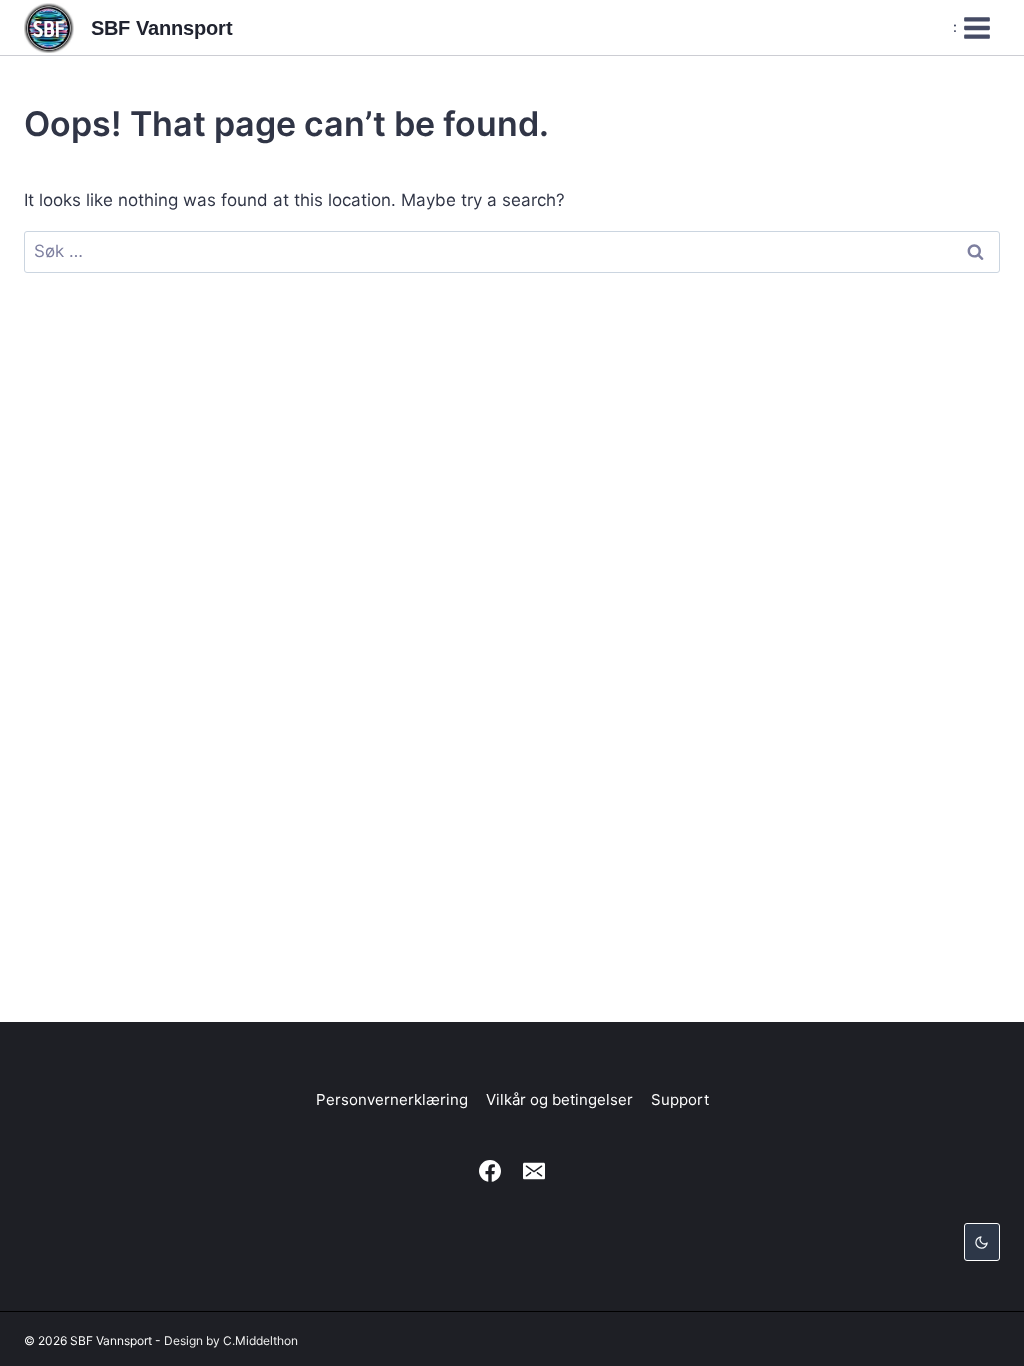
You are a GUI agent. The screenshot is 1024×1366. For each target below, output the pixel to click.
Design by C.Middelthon (231, 1340)
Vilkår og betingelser (559, 1099)
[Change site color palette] (982, 1242)
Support (680, 1099)
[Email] (534, 1171)
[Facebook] (490, 1171)
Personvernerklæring (392, 1099)
